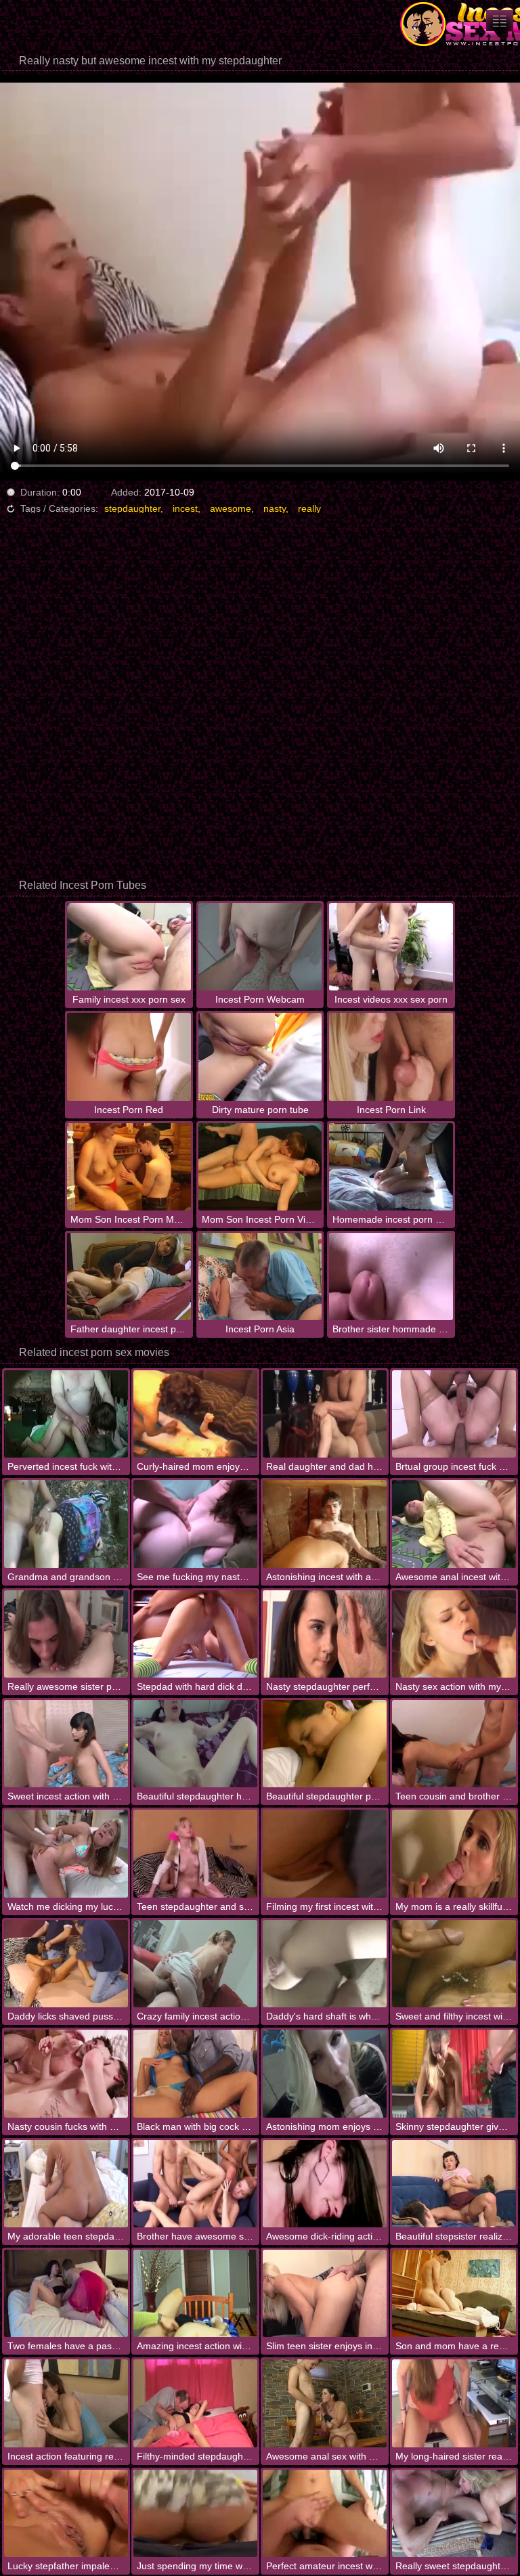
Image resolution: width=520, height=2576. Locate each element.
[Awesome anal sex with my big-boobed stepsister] (325, 2403)
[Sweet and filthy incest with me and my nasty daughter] (454, 1964)
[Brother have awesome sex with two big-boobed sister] (195, 2184)
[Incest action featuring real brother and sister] (66, 2403)
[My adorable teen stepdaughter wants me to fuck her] (66, 2184)
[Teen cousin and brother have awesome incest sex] (454, 1744)
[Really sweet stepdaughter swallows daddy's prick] (454, 2513)
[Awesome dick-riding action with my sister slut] (325, 2184)
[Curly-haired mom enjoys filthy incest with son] (195, 1414)
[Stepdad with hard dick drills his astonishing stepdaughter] (195, 1634)
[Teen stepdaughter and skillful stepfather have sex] (195, 1853)
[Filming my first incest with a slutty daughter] (325, 1853)
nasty (275, 508)
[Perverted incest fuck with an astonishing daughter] (66, 1414)
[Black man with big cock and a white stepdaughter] (195, 2073)
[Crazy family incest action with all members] (195, 1964)
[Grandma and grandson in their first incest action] (66, 1524)
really (309, 508)
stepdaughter (132, 508)
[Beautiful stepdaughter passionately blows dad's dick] (325, 1744)
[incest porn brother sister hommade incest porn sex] (500, 21)
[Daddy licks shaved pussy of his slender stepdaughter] (66, 1964)
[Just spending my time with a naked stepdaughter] (195, 2513)
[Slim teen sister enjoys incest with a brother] (325, 2293)
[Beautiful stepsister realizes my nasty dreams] (454, 2184)
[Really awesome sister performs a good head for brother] (66, 1634)
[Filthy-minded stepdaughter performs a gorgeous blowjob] (195, 2403)
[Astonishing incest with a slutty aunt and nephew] (325, 1524)
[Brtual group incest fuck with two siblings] (454, 1414)
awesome (231, 508)
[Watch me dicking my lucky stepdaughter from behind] (66, 1853)
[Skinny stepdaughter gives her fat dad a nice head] (454, 2073)
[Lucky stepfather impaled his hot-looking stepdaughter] (66, 2513)
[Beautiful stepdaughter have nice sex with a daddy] (195, 1744)
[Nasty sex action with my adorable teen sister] (454, 1634)
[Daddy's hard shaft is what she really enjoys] (325, 1964)
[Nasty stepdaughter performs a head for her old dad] (325, 1634)
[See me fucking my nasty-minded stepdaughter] (195, 1524)
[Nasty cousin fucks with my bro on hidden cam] (66, 2073)
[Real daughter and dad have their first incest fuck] (325, 1414)
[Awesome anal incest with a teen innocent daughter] (454, 1524)
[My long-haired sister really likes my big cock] (454, 2403)
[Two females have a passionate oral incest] (66, 2293)
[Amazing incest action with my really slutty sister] (195, 2293)
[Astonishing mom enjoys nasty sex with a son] (325, 2073)
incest (185, 508)
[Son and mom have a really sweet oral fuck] (454, 2293)
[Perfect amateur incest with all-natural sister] (325, 2513)
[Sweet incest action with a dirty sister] (66, 1744)
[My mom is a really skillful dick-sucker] (454, 1853)
